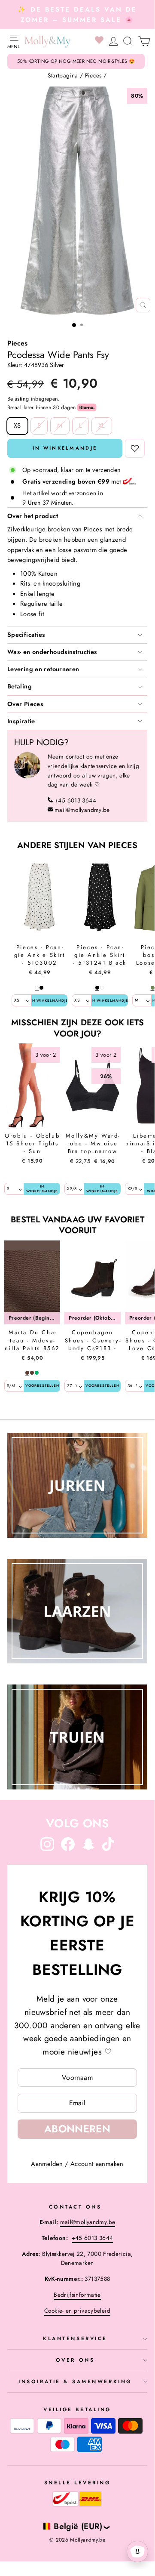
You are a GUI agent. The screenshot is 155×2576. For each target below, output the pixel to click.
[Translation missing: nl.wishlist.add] (135, 448)
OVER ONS (75, 2360)
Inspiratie (21, 721)
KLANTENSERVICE (75, 2338)
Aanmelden (47, 2164)
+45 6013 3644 (75, 800)
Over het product (33, 516)
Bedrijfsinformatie (77, 2295)
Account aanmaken (97, 2164)
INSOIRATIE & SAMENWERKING (75, 2381)
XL (102, 426)
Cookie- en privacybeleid (77, 2311)
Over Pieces (25, 704)
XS (17, 426)
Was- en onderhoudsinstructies (52, 652)
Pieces (93, 75)
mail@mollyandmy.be (82, 810)
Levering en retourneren (43, 669)
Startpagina (63, 75)
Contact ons (75, 2207)
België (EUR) (78, 2526)
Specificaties (26, 635)
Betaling (20, 686)
